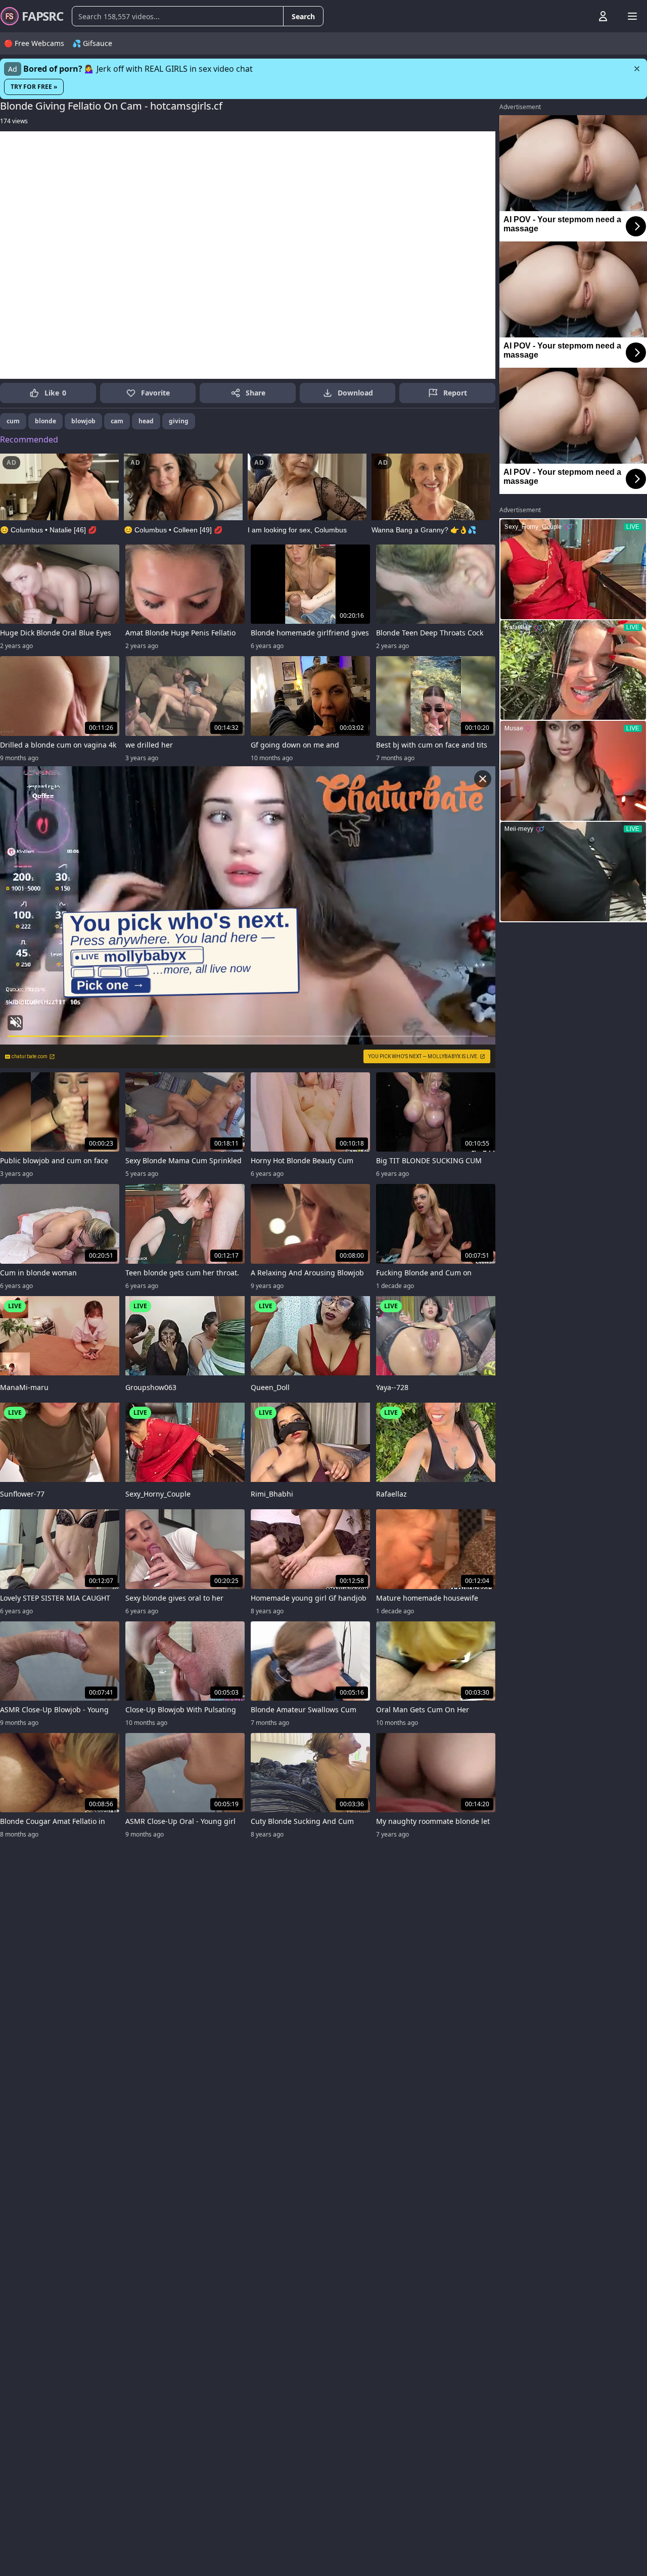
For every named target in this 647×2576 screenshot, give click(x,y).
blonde (45, 421)
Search (303, 16)
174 (14, 121)
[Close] (637, 69)
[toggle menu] (580, 16)
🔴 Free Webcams (34, 43)
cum (13, 421)
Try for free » (34, 87)
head (146, 421)
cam (117, 421)
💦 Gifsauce (92, 43)
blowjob (83, 421)
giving (179, 421)
